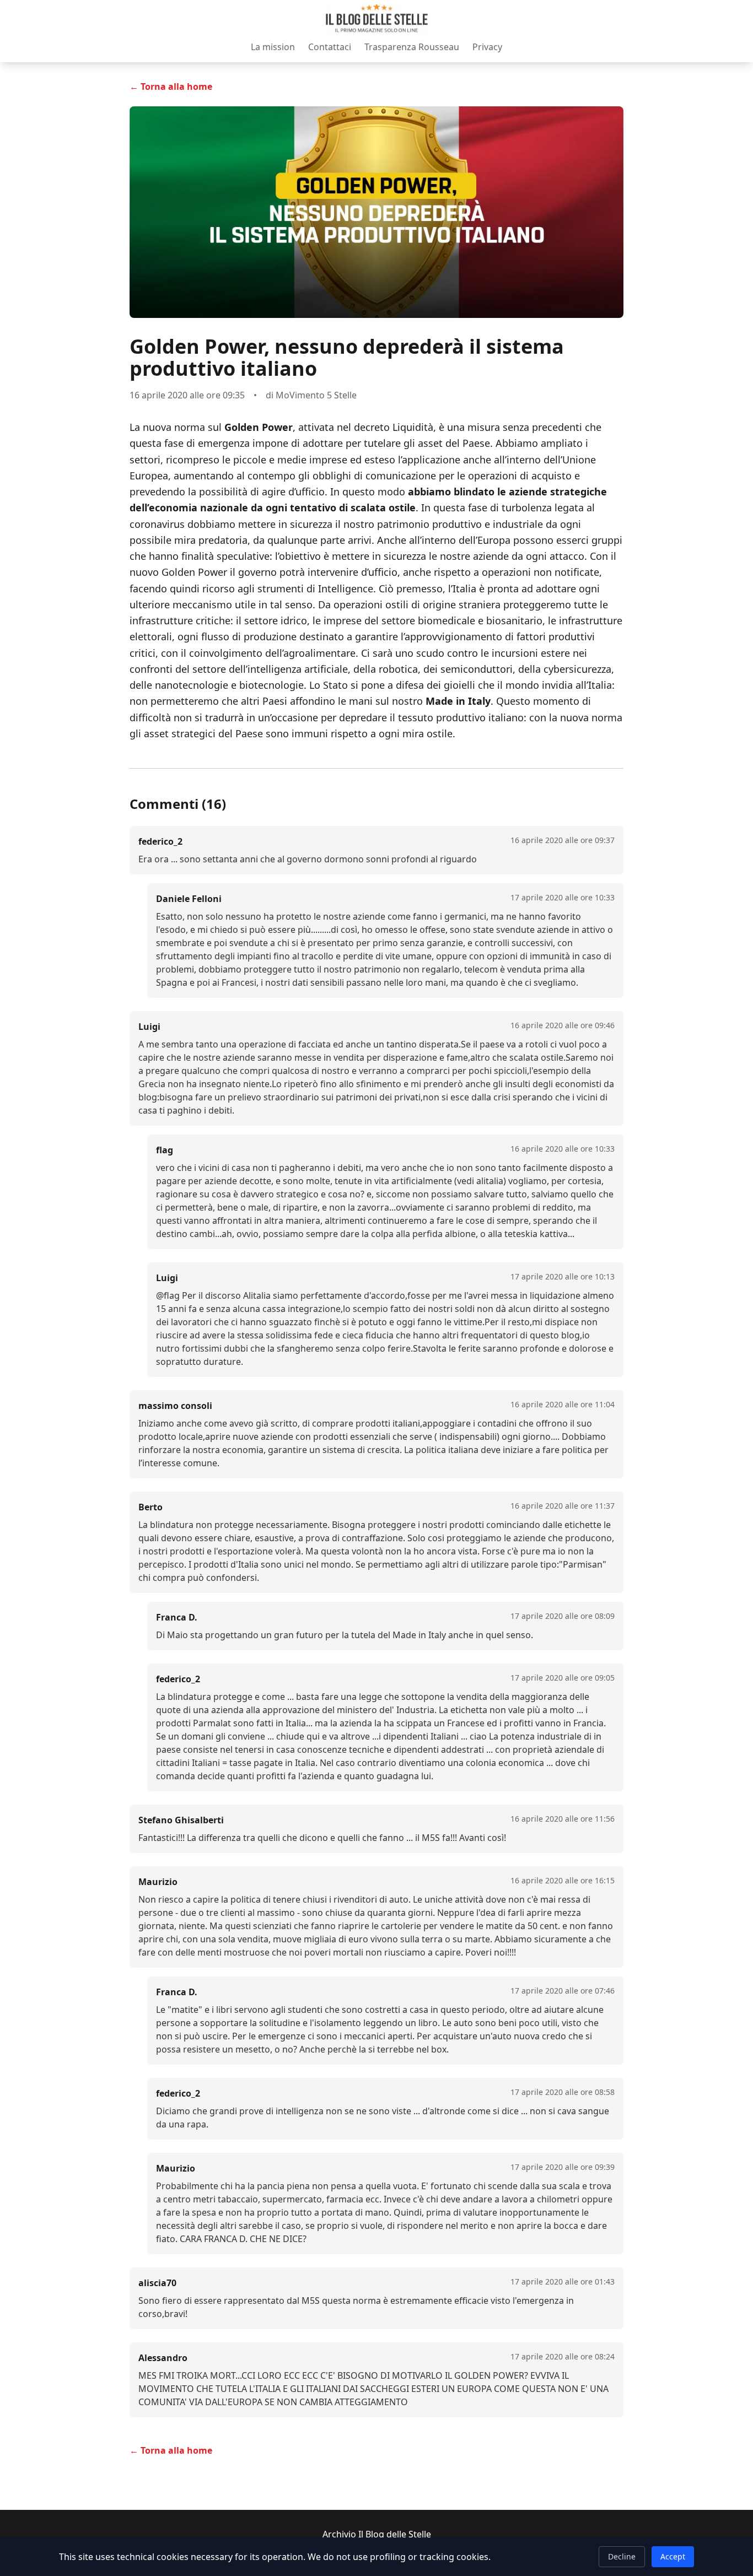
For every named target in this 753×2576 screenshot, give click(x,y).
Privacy (487, 47)
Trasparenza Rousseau (412, 47)
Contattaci (330, 47)
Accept (673, 2556)
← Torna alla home (171, 87)
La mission (273, 47)
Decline (622, 2556)
